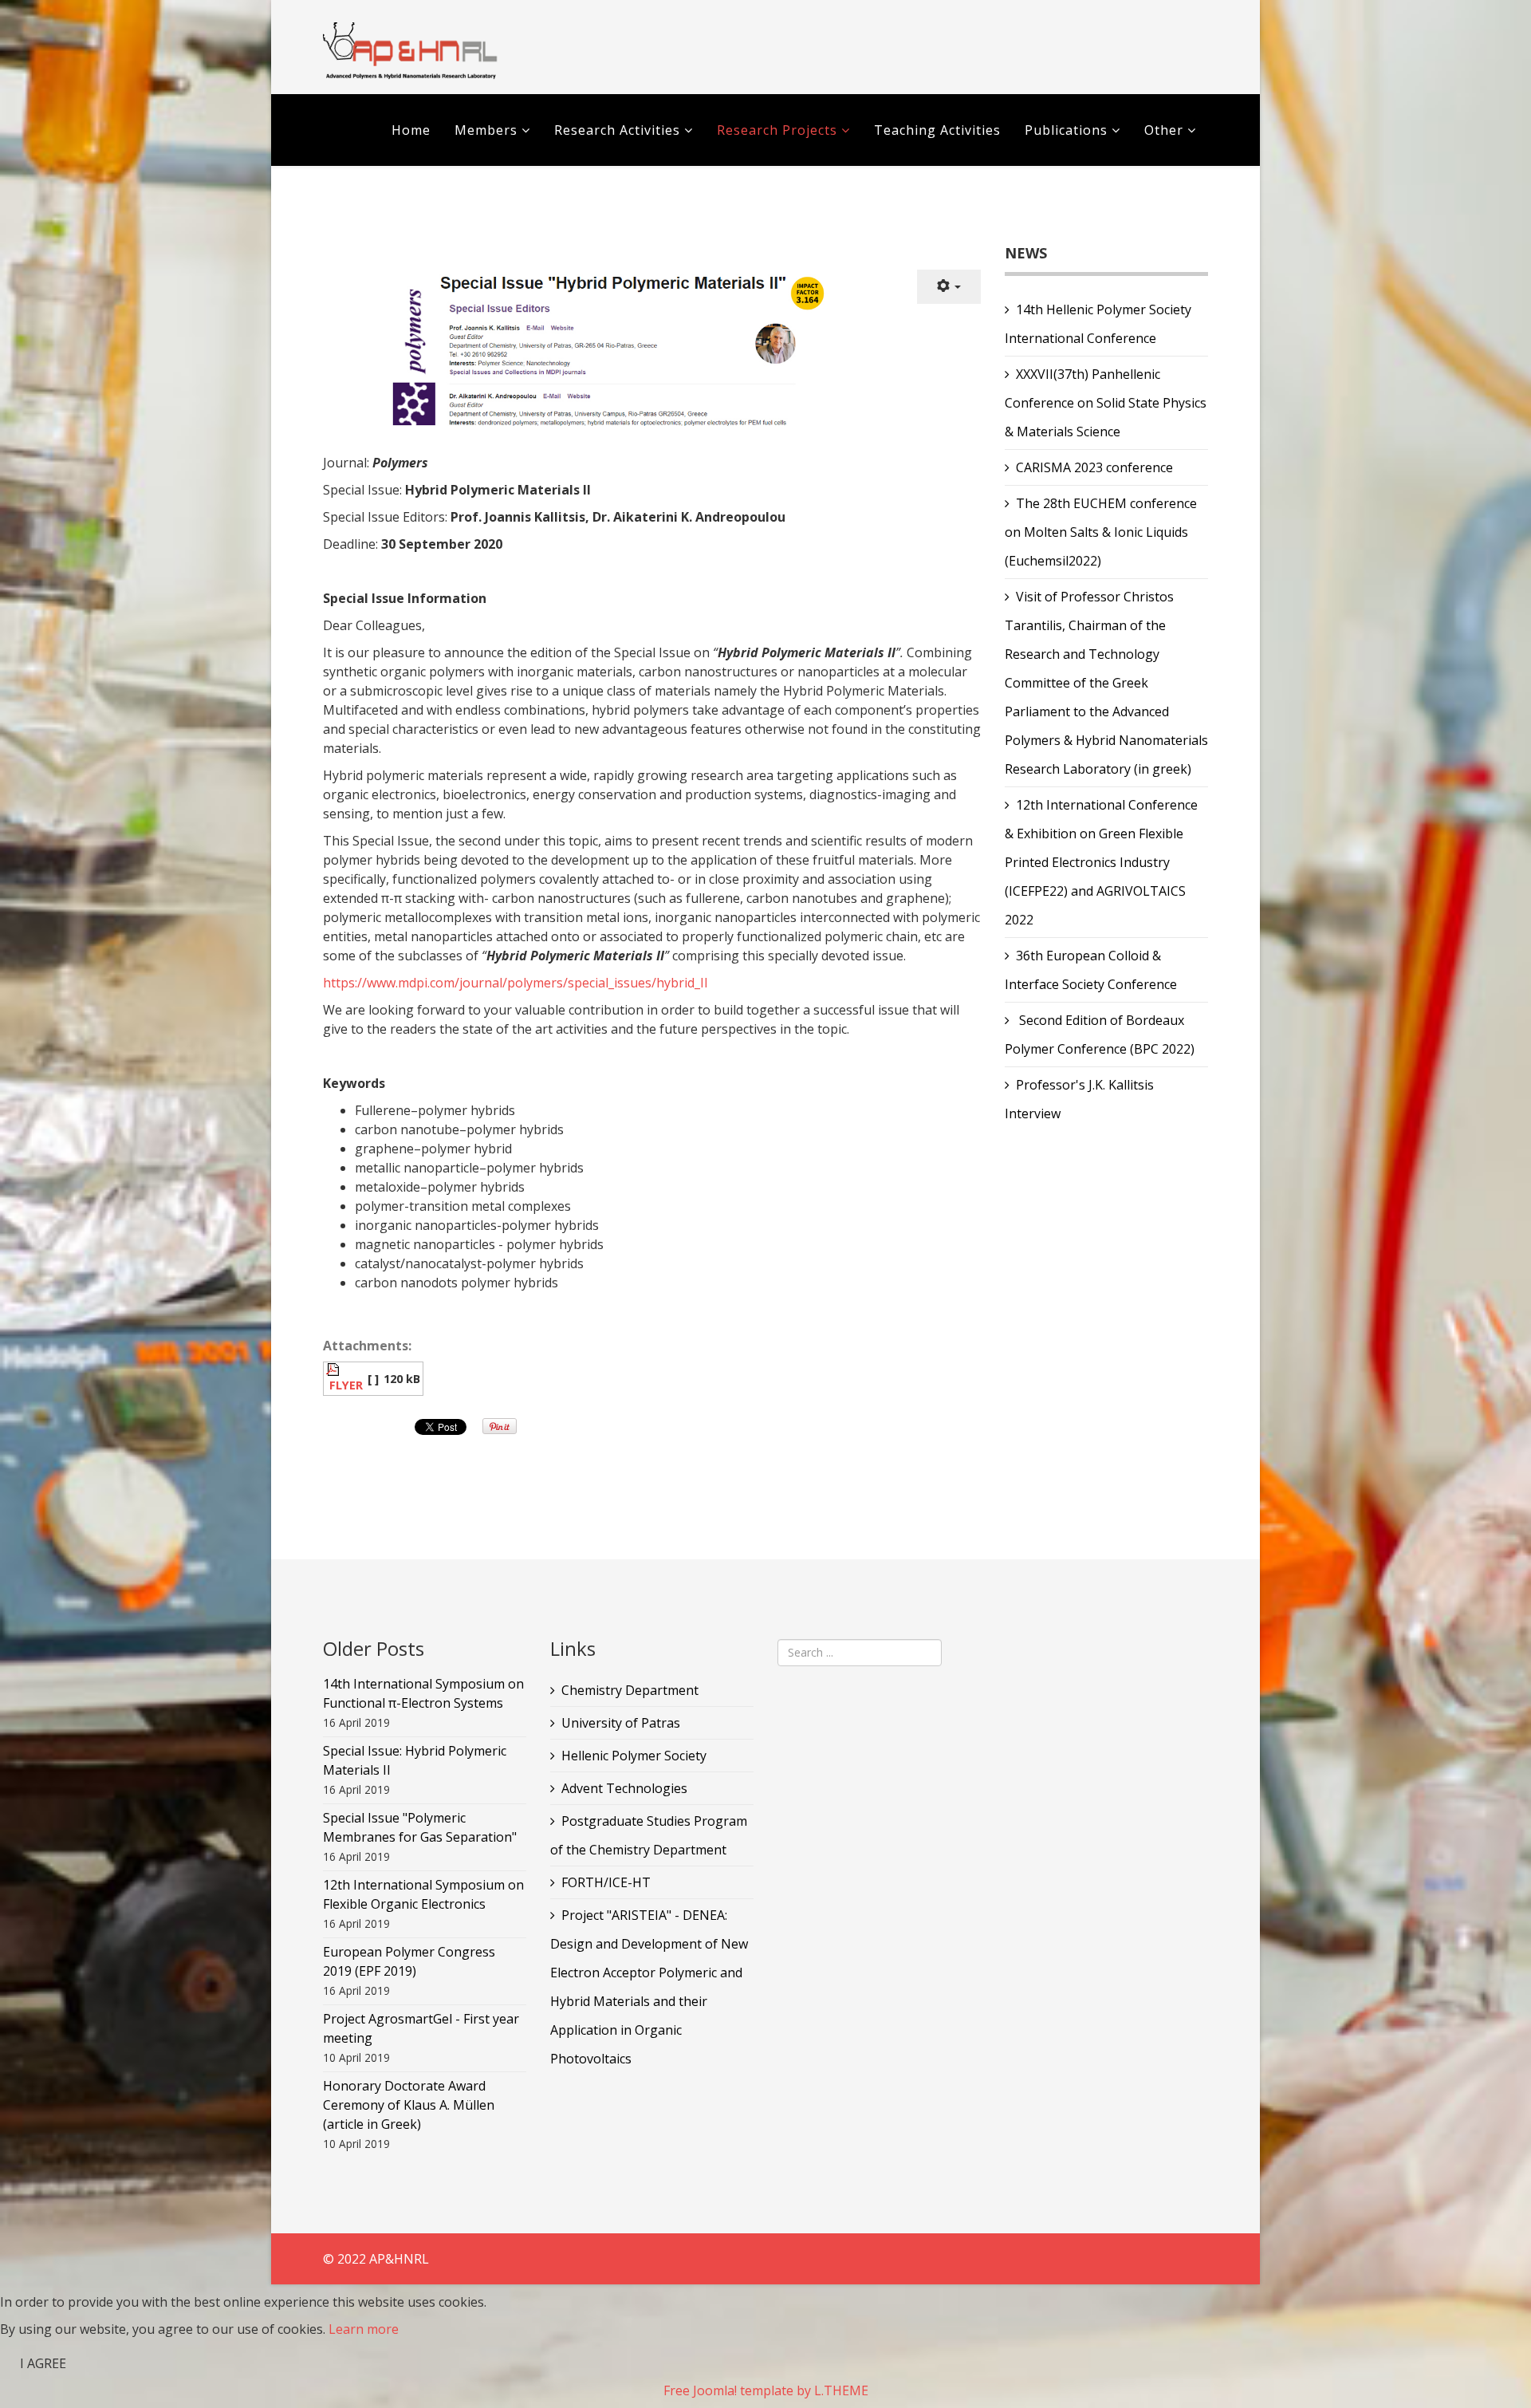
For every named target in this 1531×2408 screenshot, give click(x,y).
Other (1164, 130)
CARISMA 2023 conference (1094, 467)
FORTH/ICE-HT (606, 1882)
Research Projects (777, 130)
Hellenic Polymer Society (634, 1756)
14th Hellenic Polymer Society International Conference (1098, 324)
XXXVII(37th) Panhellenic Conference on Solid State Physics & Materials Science (1106, 403)
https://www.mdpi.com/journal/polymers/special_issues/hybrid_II (516, 983)
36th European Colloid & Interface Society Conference (1091, 970)
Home (411, 130)
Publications (1068, 130)
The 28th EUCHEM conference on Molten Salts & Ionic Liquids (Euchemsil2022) (1101, 532)
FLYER (346, 1385)
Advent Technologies (624, 1788)
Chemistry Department (630, 1690)
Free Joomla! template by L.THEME (766, 2390)
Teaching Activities (937, 130)
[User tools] (949, 287)
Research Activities (617, 130)
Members (486, 130)
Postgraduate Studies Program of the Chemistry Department (649, 1835)
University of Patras (621, 1723)
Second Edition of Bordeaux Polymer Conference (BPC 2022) (1100, 1035)
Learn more (364, 2329)
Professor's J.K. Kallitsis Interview (1079, 1099)
